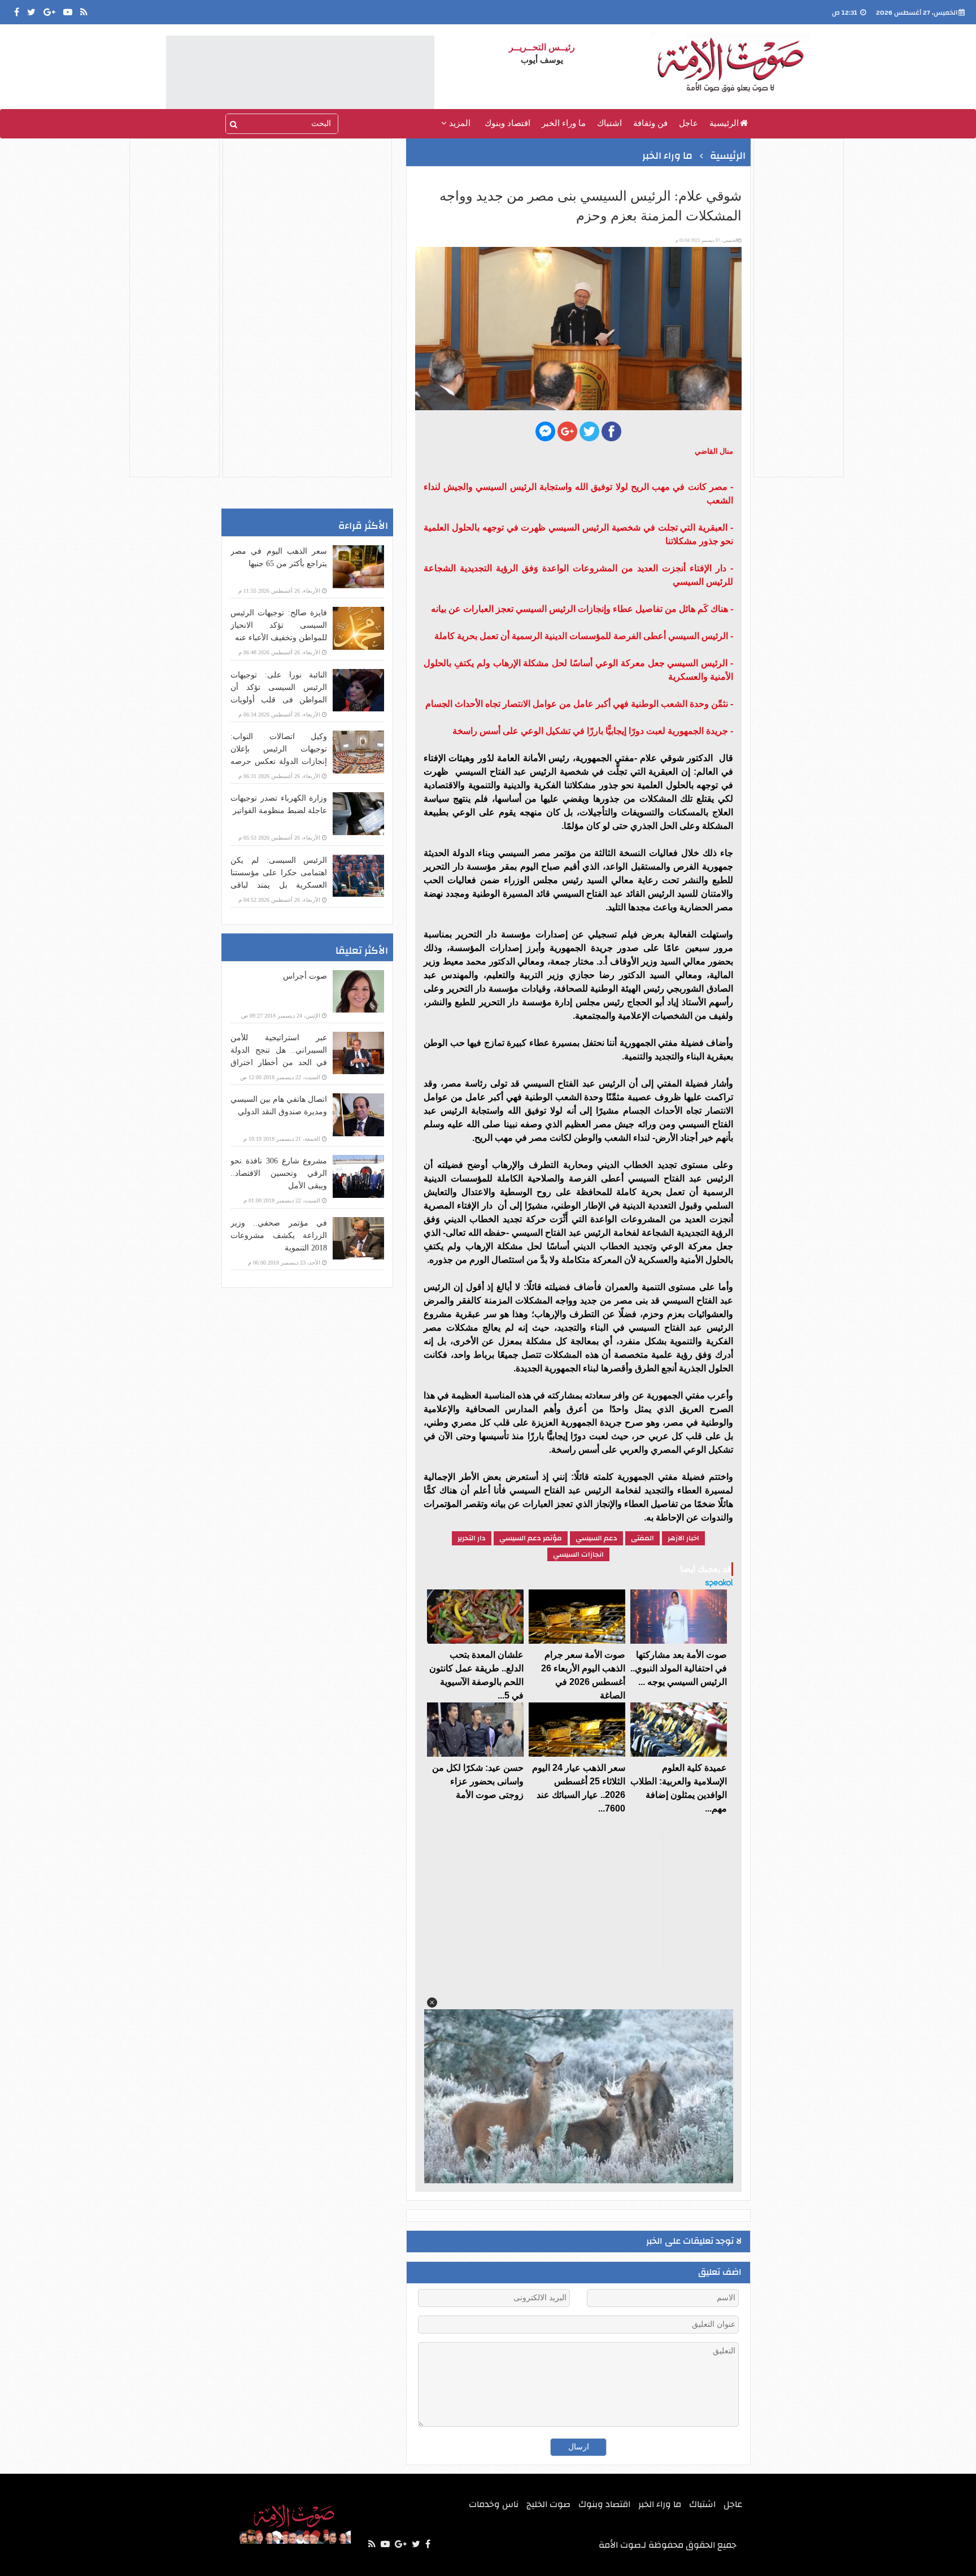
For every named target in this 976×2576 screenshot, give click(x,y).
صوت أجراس (305, 976)
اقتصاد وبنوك (507, 123)
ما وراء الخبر (564, 123)
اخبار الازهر (683, 1538)
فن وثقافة (650, 123)
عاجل (689, 123)
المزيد (459, 123)
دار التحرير (472, 1538)
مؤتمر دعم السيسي (531, 1538)
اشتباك (609, 123)
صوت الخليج (548, 2504)
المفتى (642, 1538)
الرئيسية (724, 123)
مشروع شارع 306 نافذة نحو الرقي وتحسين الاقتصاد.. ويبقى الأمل (279, 1173)
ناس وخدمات (494, 2504)
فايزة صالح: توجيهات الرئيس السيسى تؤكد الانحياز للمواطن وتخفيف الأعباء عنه (279, 625)
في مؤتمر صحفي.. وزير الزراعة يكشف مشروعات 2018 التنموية (279, 1235)
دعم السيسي (596, 1538)
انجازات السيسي (578, 1554)
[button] (432, 2002)
